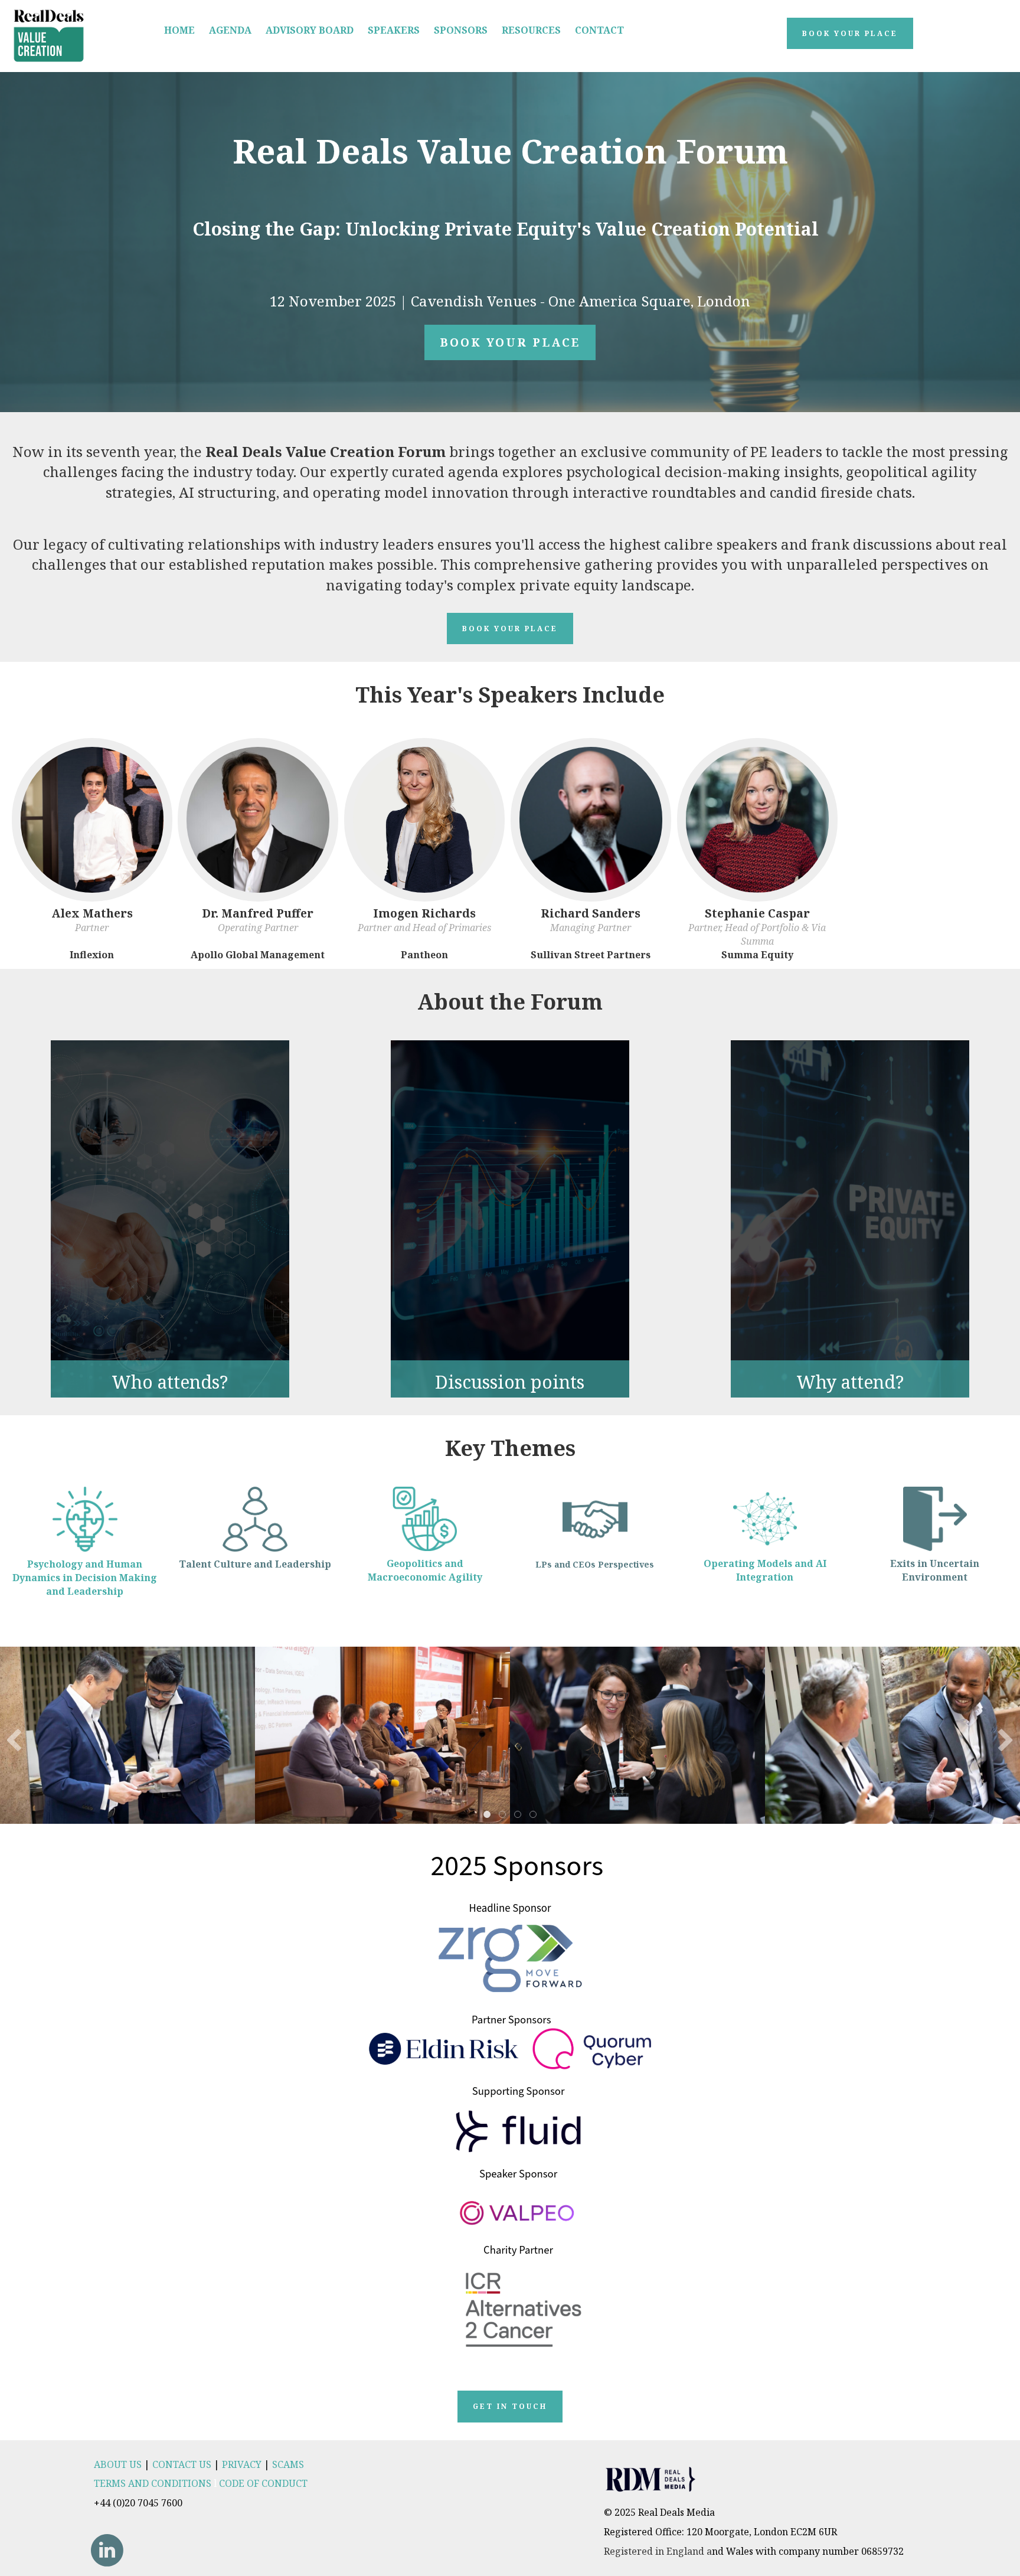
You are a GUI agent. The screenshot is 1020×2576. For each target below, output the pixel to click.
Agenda (230, 30)
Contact (599, 30)
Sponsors (461, 30)
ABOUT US (118, 2464)
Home (179, 30)
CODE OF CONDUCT (263, 2483)
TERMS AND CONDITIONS (153, 2483)
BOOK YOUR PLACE (510, 342)
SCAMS (288, 2464)
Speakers (394, 30)
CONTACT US (182, 2464)
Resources (531, 30)
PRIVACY (242, 2464)
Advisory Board (310, 30)
